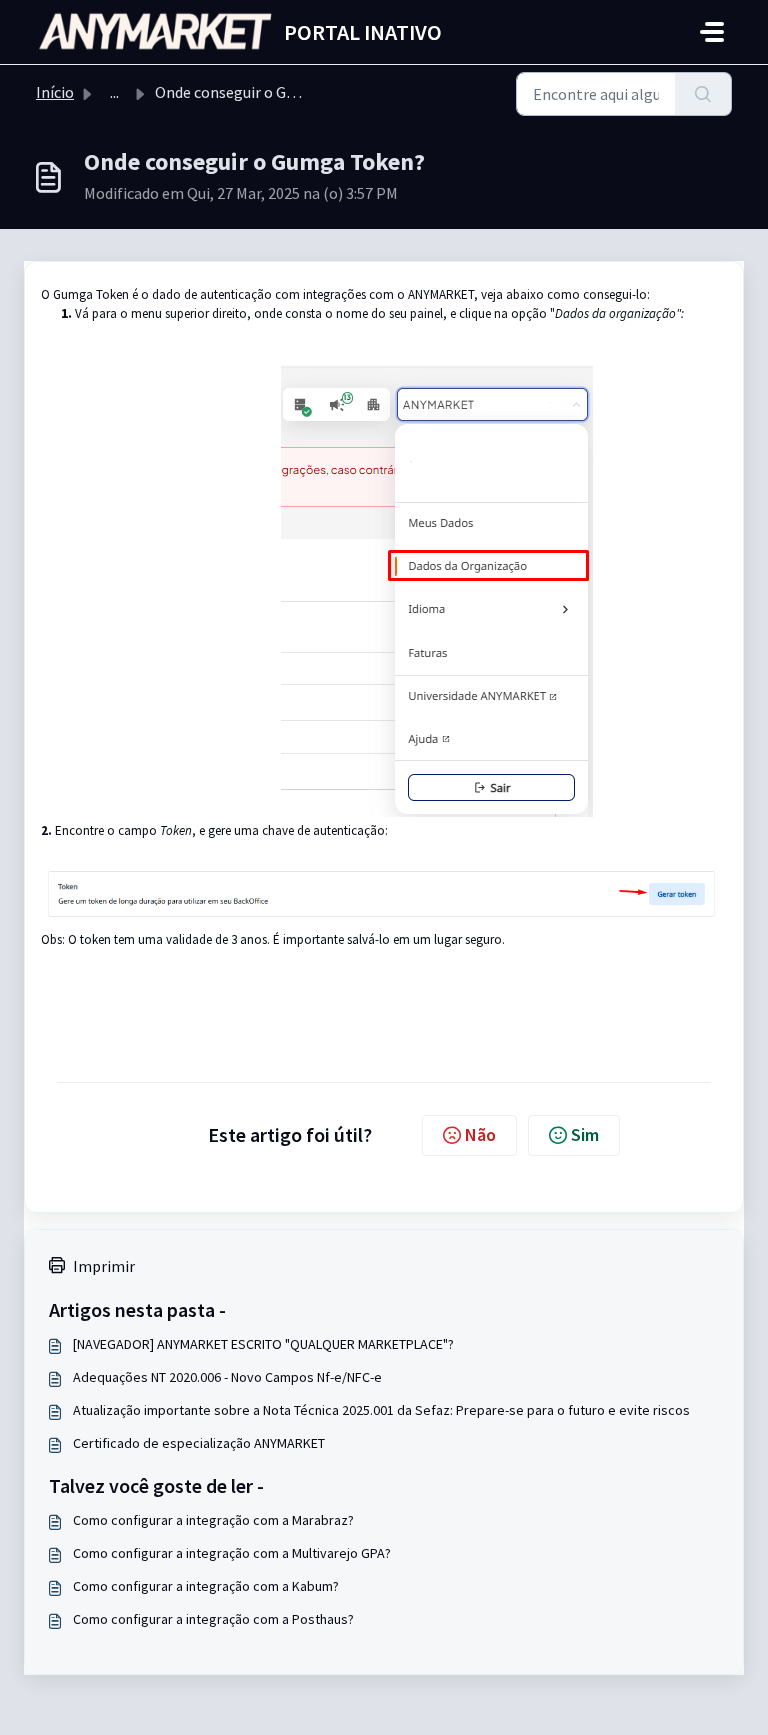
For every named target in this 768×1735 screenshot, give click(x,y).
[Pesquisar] (703, 94)
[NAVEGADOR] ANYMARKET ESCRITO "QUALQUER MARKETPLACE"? (263, 1344)
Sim (585, 1134)
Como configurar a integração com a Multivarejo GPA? (232, 1553)
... (114, 92)
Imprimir (104, 1266)
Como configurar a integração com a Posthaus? (213, 1619)
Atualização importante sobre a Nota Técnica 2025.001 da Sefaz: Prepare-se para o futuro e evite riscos (381, 1410)
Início (55, 92)
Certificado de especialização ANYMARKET (199, 1443)
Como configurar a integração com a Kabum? (206, 1586)
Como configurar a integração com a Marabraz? (213, 1520)
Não (480, 1134)
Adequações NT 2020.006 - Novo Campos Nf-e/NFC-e (227, 1377)
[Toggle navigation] (712, 32)
